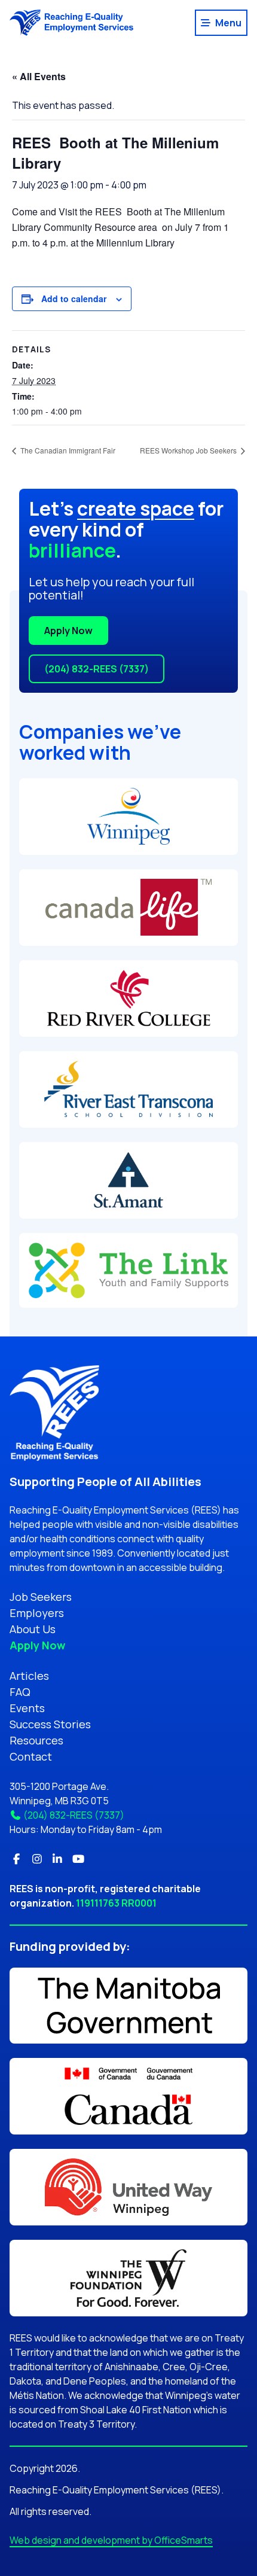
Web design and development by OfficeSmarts (111, 2540)
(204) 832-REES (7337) (97, 669)
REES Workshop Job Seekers (189, 450)
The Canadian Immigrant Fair (67, 450)
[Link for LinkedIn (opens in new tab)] (58, 1859)
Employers (37, 1613)
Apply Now (68, 631)
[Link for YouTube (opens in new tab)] (79, 1859)
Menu (228, 23)
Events (27, 1708)
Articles (29, 1676)
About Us (33, 1629)
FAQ (20, 1692)
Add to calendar (74, 299)
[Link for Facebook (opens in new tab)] (16, 1859)
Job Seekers (41, 1597)
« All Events (39, 76)
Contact (31, 1756)
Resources (36, 1740)
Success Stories (50, 1724)
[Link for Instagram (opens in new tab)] (37, 1859)
